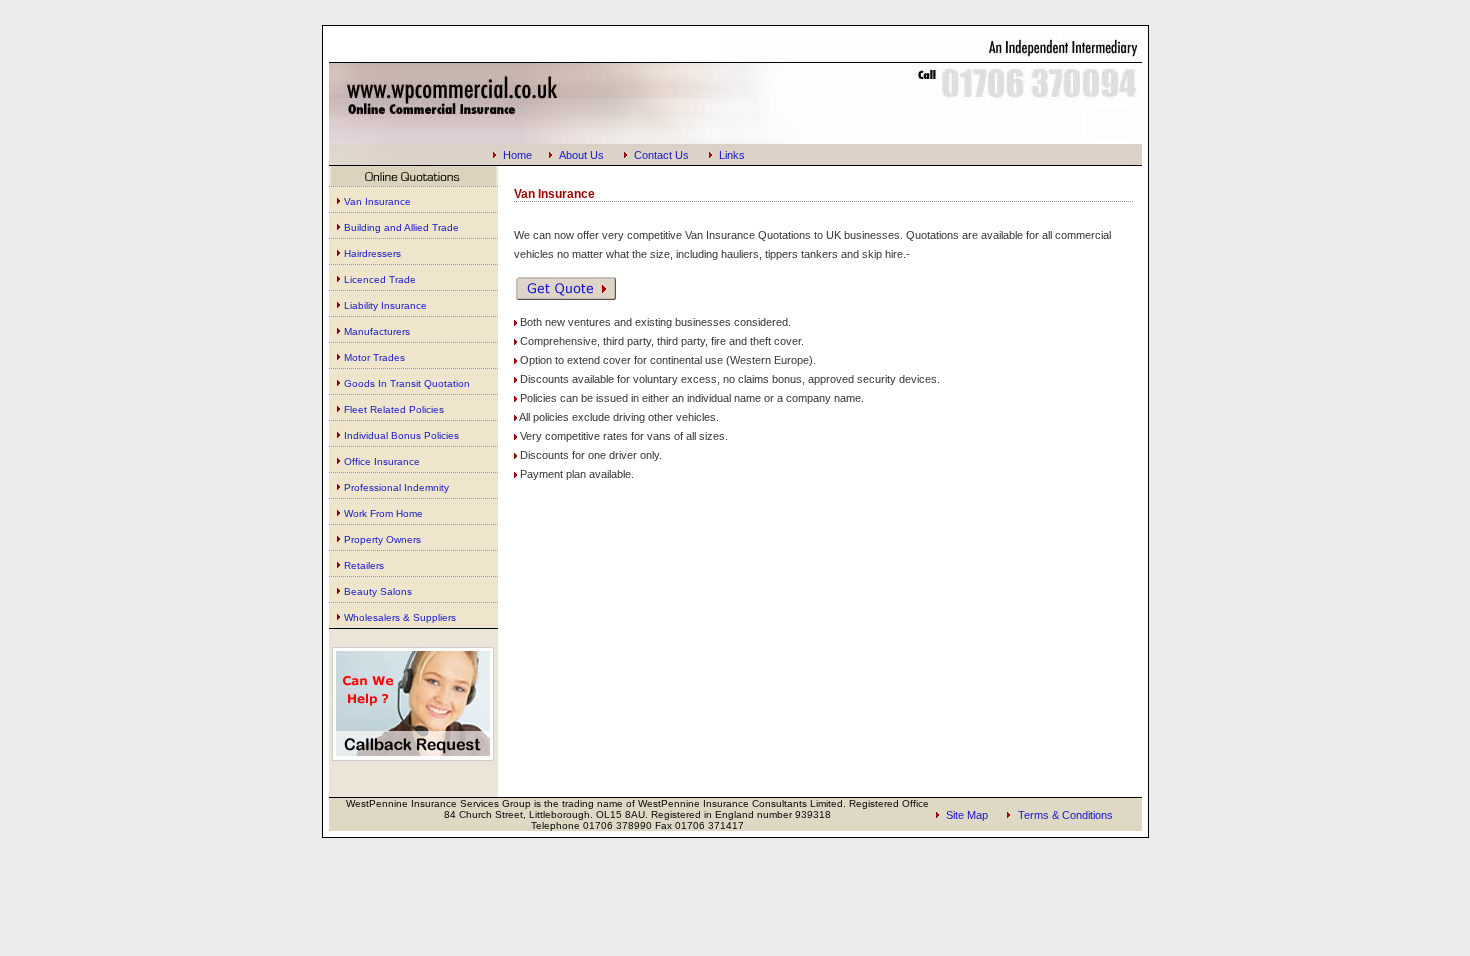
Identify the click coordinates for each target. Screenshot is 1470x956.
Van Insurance (377, 201)
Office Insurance (382, 461)
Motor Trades (374, 357)
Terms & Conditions (1065, 815)
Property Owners (382, 539)
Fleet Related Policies (394, 409)
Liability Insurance (385, 305)
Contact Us (661, 155)
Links (732, 155)
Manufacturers (377, 331)
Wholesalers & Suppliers (400, 617)
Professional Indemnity (396, 487)
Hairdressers (372, 253)
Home (517, 155)
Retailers (364, 565)
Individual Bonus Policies (401, 435)
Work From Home (383, 513)
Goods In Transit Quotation (407, 383)
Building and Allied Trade (401, 227)
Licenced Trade (380, 279)
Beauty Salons (378, 591)
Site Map (967, 815)
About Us (581, 155)
